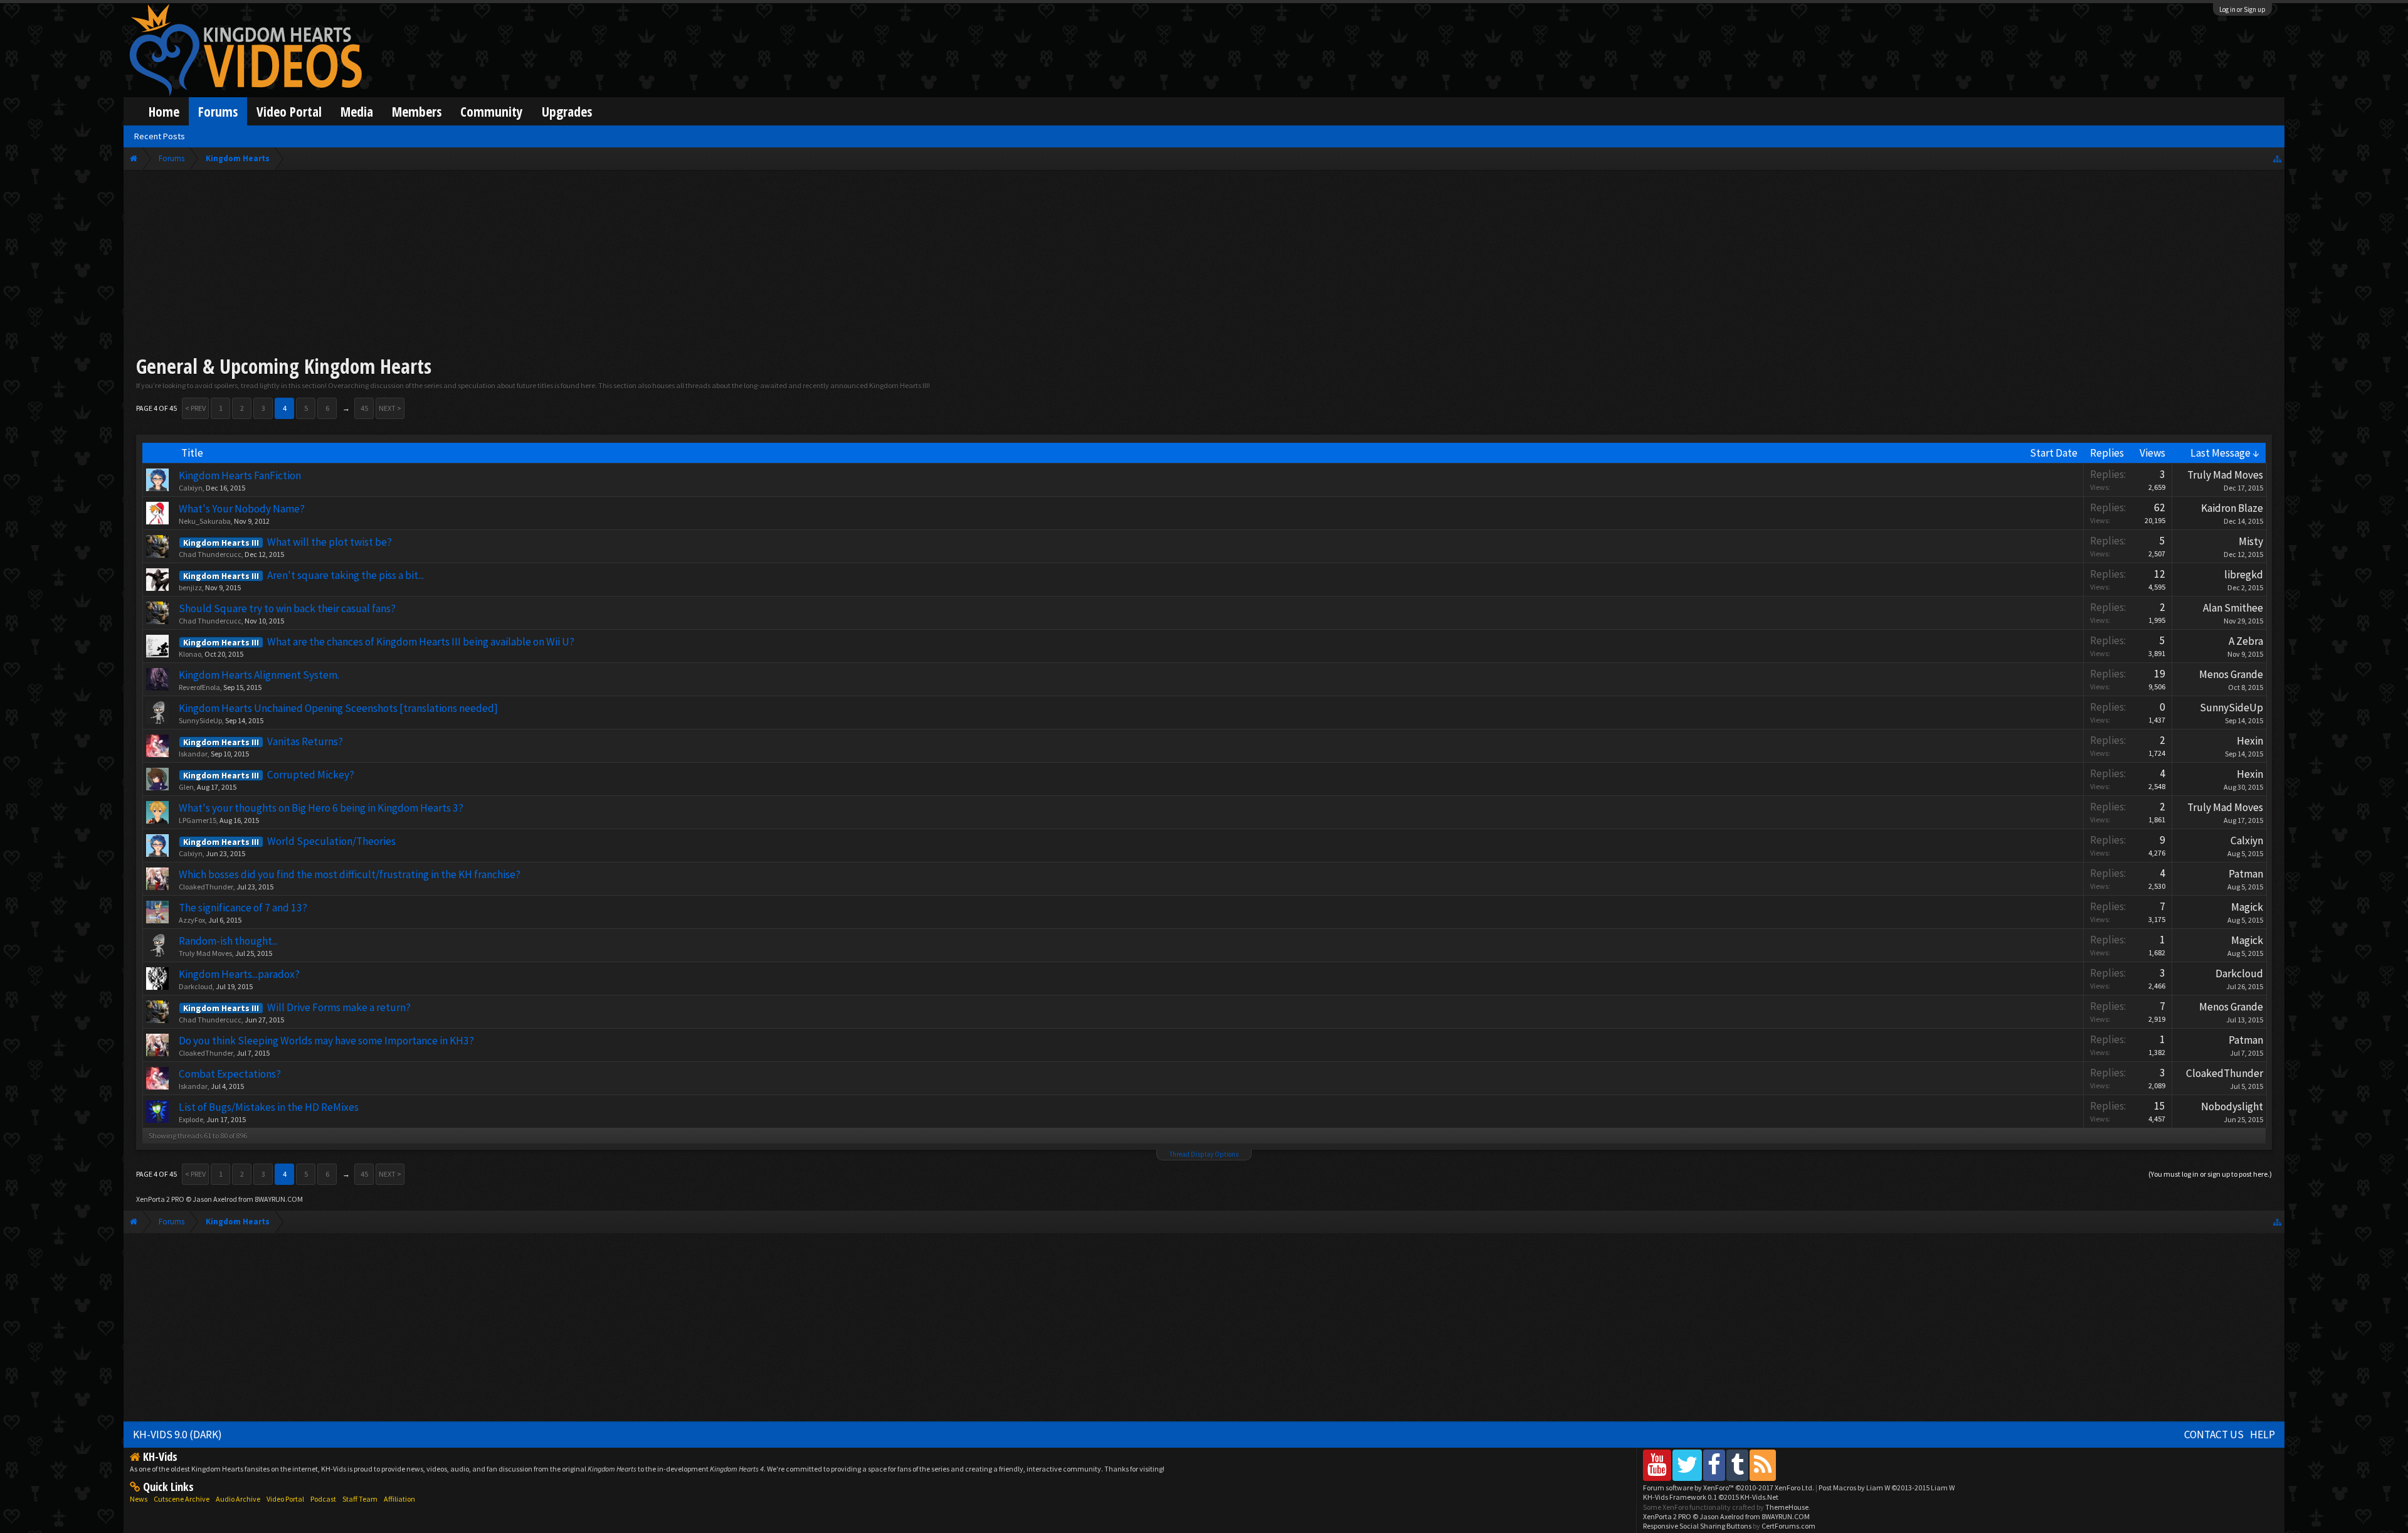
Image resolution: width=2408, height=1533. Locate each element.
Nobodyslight (2232, 1106)
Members (417, 111)
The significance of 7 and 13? (243, 908)
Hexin (2250, 741)
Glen (186, 787)
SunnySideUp (200, 720)
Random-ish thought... (228, 941)
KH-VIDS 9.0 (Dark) (177, 1435)
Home (164, 111)
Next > (390, 408)
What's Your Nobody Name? (242, 509)
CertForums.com (1788, 1526)
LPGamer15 (198, 820)
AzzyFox (192, 920)
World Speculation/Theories (331, 841)
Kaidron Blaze (2232, 508)
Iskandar (193, 754)
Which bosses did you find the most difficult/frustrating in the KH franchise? (350, 874)
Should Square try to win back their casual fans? (287, 608)
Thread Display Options (1204, 1154)
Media (357, 111)
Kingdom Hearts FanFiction (240, 475)
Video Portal (289, 111)
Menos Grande (2231, 674)
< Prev (195, 408)
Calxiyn (191, 488)
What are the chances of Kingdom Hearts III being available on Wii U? (421, 642)
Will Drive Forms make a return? (339, 1007)
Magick (2247, 907)
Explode (191, 1119)
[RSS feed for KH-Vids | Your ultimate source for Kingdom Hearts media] (1763, 1465)
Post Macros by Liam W (1887, 1488)
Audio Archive (238, 1499)
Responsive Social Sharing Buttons (1697, 1526)
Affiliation (399, 1499)
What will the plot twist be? (330, 542)
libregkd (2244, 575)
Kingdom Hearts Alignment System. (259, 675)
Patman (2246, 874)
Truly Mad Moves (2225, 475)
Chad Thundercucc (210, 554)
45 (364, 408)
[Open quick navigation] (2277, 158)
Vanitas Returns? (305, 741)
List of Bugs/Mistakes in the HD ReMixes (269, 1107)
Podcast (323, 1499)
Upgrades (567, 111)
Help (2263, 1435)
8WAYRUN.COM (279, 1199)
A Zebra (2246, 641)
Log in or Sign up (2242, 9)
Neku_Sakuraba (205, 521)
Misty (2251, 541)
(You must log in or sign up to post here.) (2210, 1174)
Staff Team (360, 1499)
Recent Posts (160, 136)
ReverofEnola (199, 687)
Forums (218, 111)
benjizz (190, 587)
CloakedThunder (206, 887)
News (139, 1499)
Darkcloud (196, 986)
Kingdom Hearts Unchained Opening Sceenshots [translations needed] (338, 708)
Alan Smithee (2233, 608)
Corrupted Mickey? (311, 775)
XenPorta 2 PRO (160, 1199)
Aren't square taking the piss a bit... (346, 575)
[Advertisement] (1204, 265)
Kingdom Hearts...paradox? (239, 974)
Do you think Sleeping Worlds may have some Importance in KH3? (326, 1041)
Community (492, 111)
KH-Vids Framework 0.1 (1711, 1497)
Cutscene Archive (182, 1499)
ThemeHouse (1787, 1507)
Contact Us (2214, 1435)
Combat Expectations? (230, 1074)
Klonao (190, 654)
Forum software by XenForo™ (1729, 1488)
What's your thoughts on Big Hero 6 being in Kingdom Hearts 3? (321, 808)
